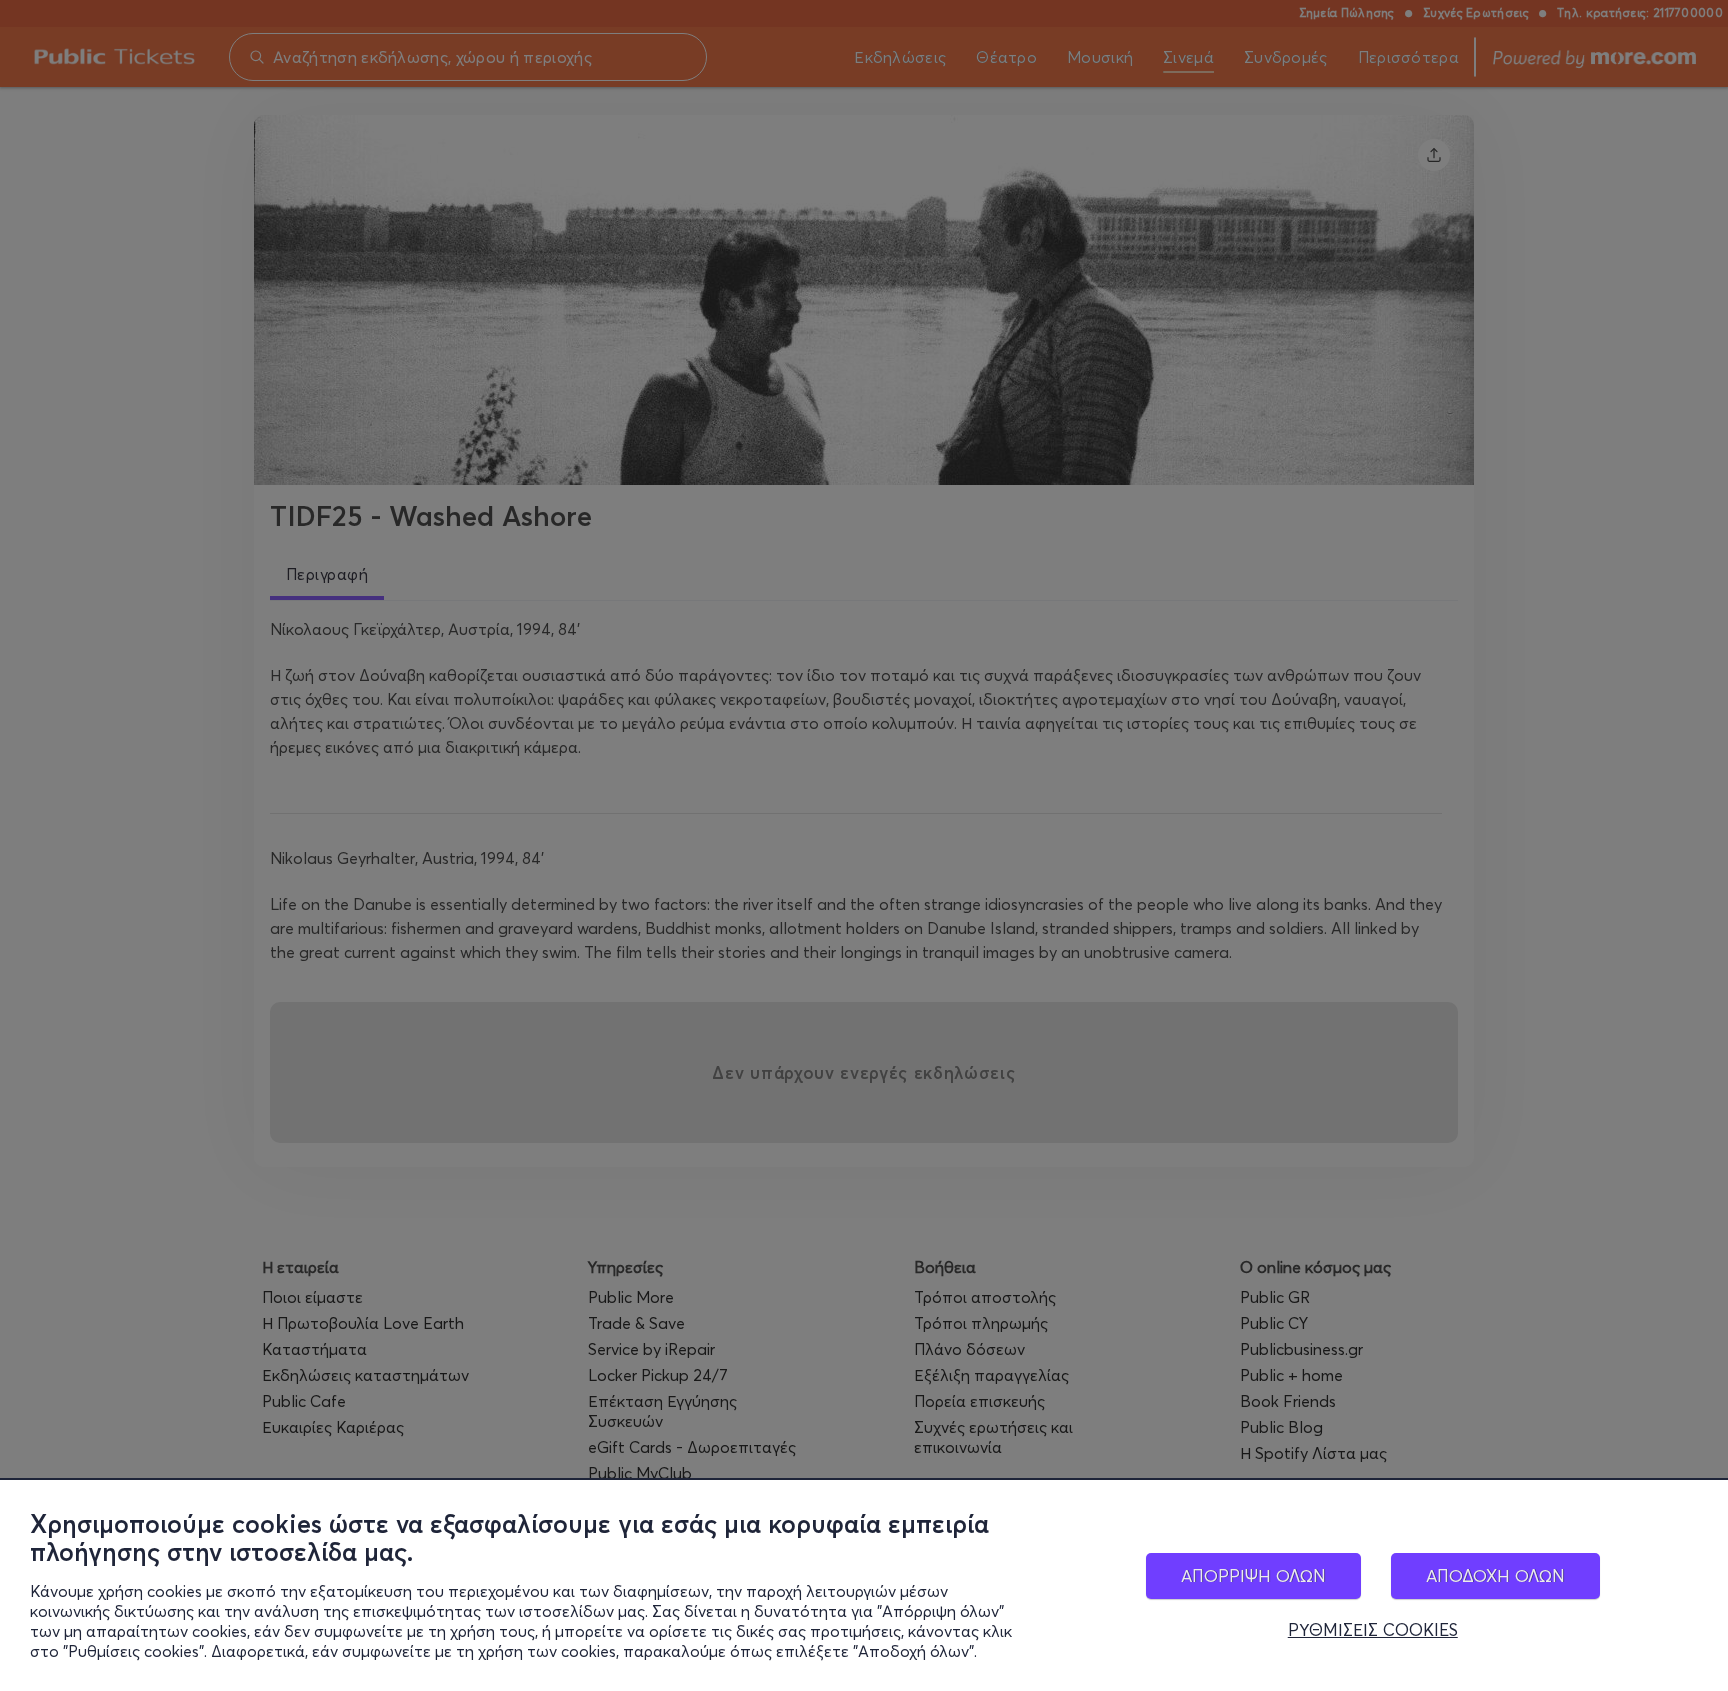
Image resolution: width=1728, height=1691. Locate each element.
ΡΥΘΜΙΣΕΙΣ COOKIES (1373, 1630)
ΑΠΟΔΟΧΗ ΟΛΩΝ (1495, 1575)
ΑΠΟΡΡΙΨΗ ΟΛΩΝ (1253, 1575)
